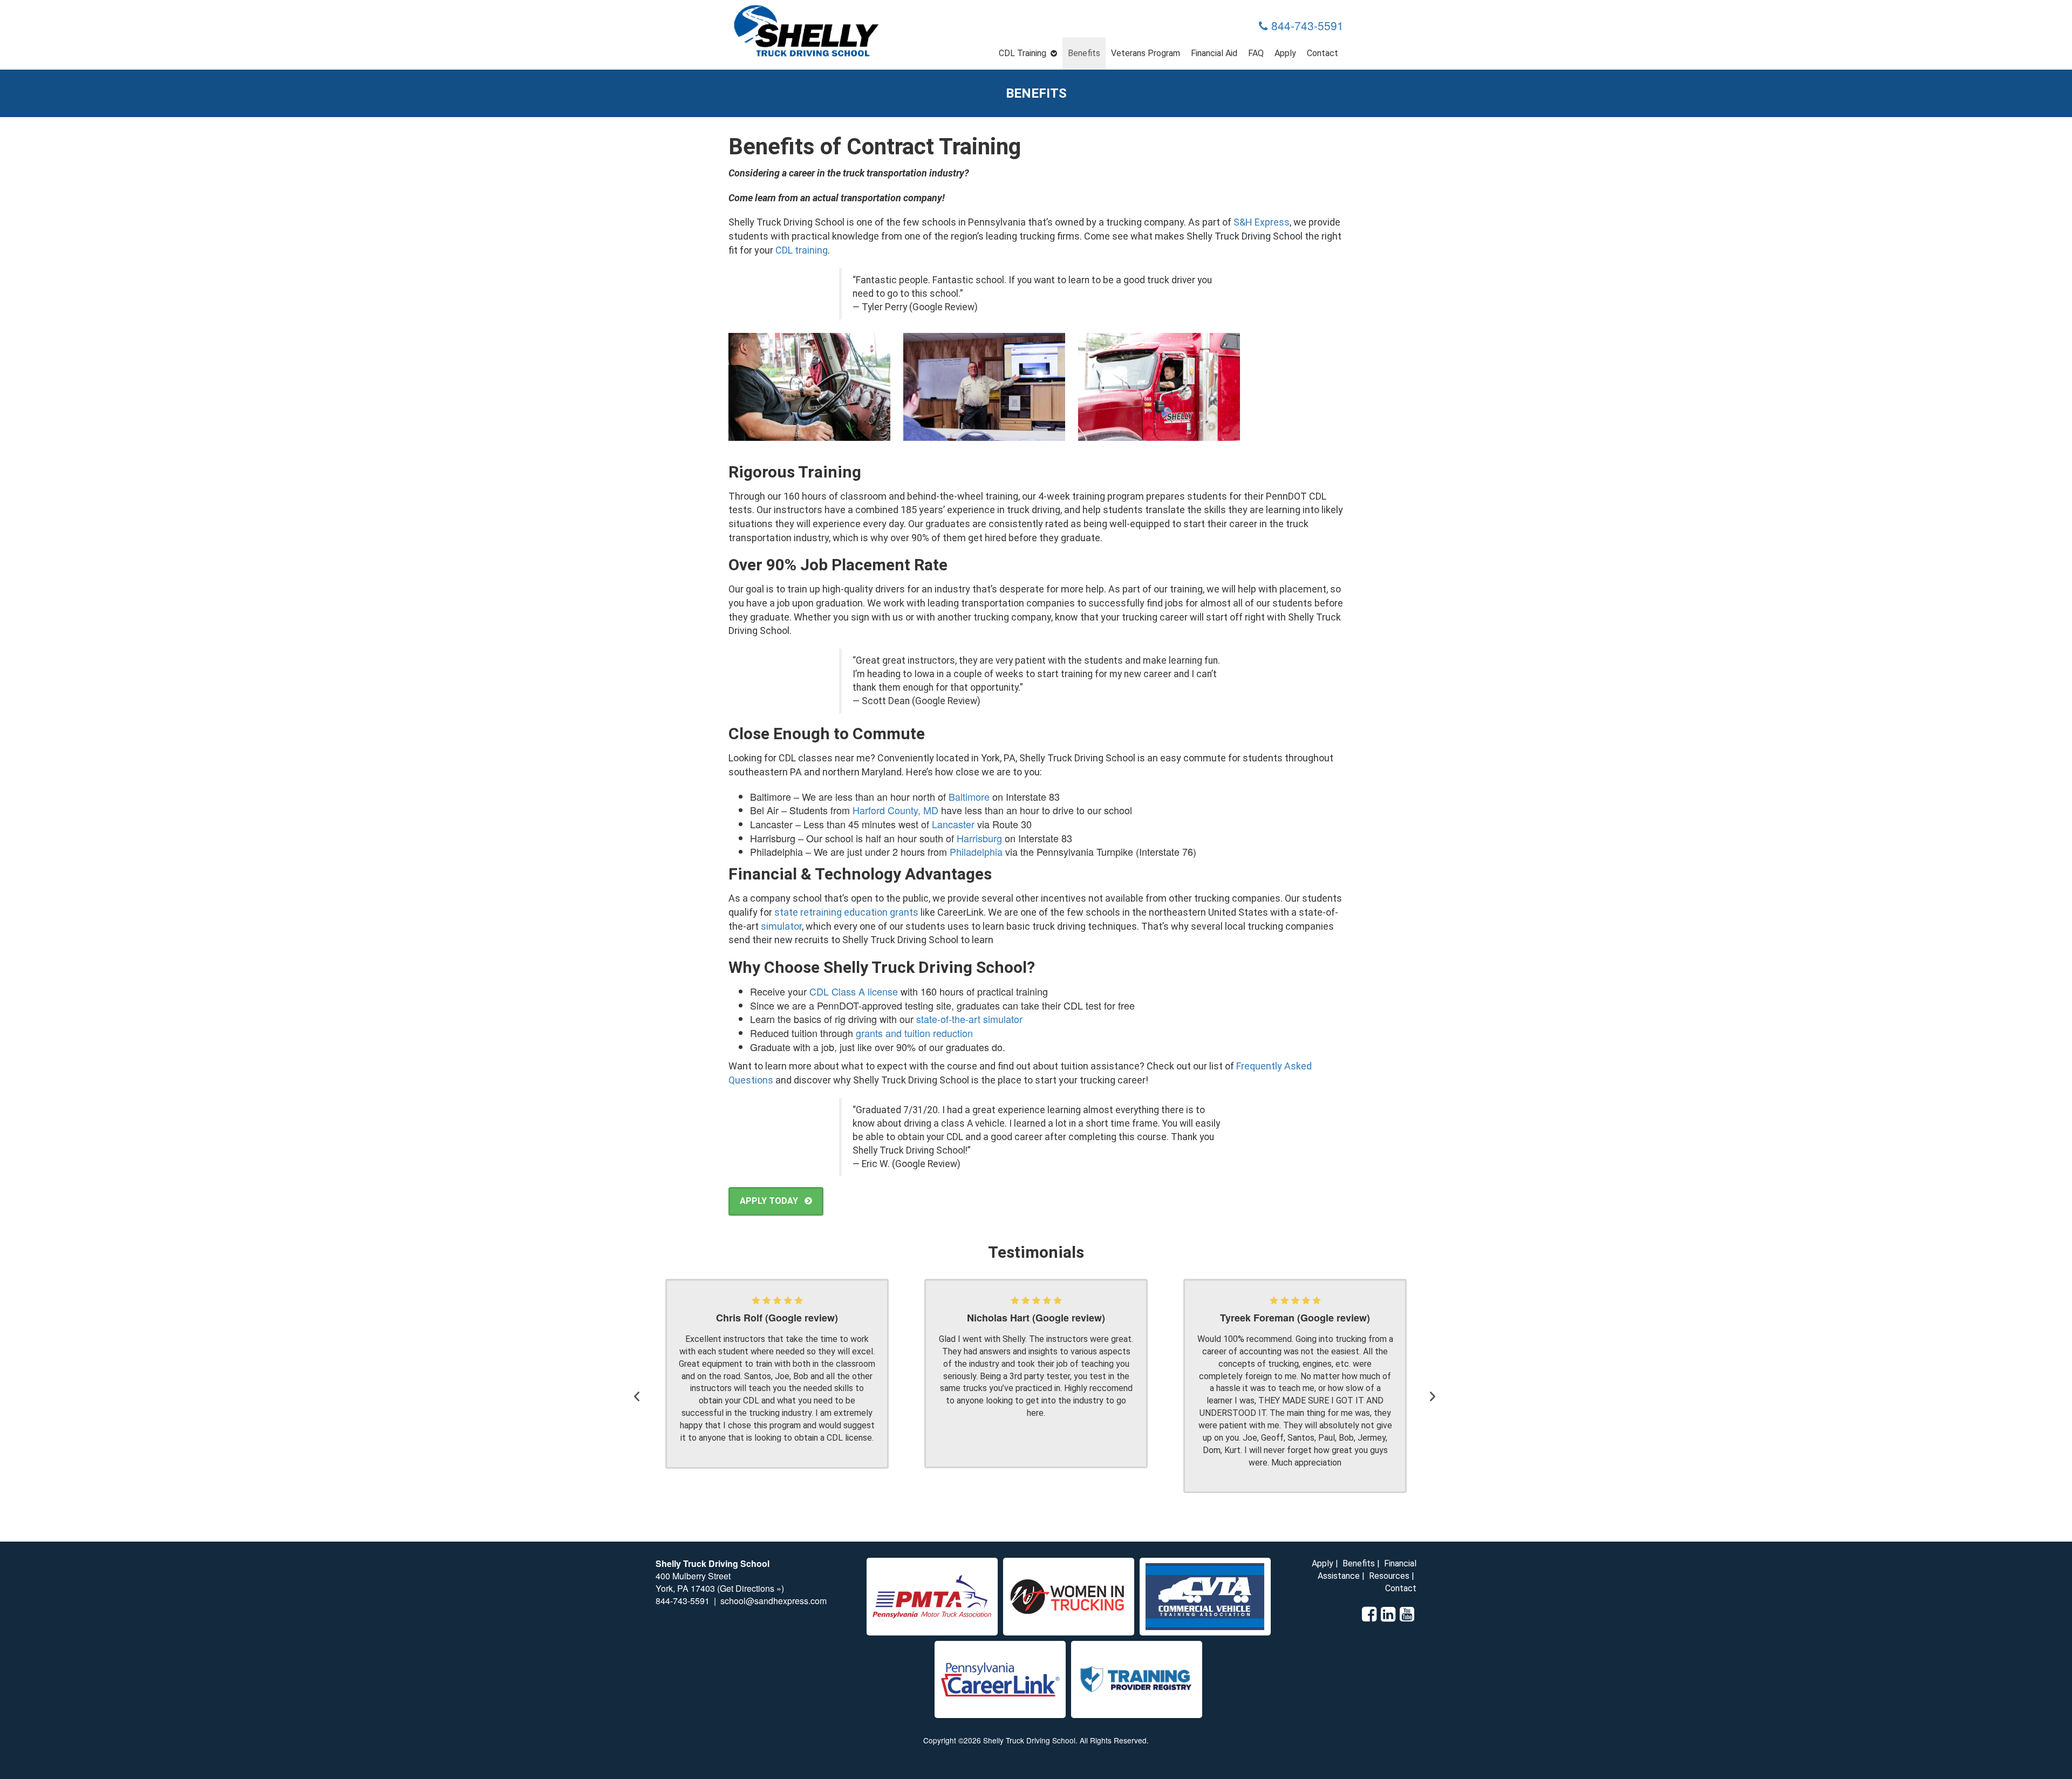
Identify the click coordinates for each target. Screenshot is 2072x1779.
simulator (781, 926)
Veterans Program (1146, 53)
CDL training (802, 250)
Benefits (1084, 53)
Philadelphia (976, 851)
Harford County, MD (895, 810)
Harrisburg (979, 838)
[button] (639, 1386)
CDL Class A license (854, 991)
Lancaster (953, 824)
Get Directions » (751, 1588)
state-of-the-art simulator (969, 1019)
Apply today (772, 1201)
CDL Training (1023, 53)
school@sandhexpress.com (773, 1601)
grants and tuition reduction (914, 1033)
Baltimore (969, 796)
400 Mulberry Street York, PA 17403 (693, 1582)
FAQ (1256, 53)
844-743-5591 (1306, 25)
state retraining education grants (846, 912)
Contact (1323, 53)
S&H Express (1262, 222)
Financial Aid (1214, 53)
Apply (1285, 53)
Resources (1389, 1576)
